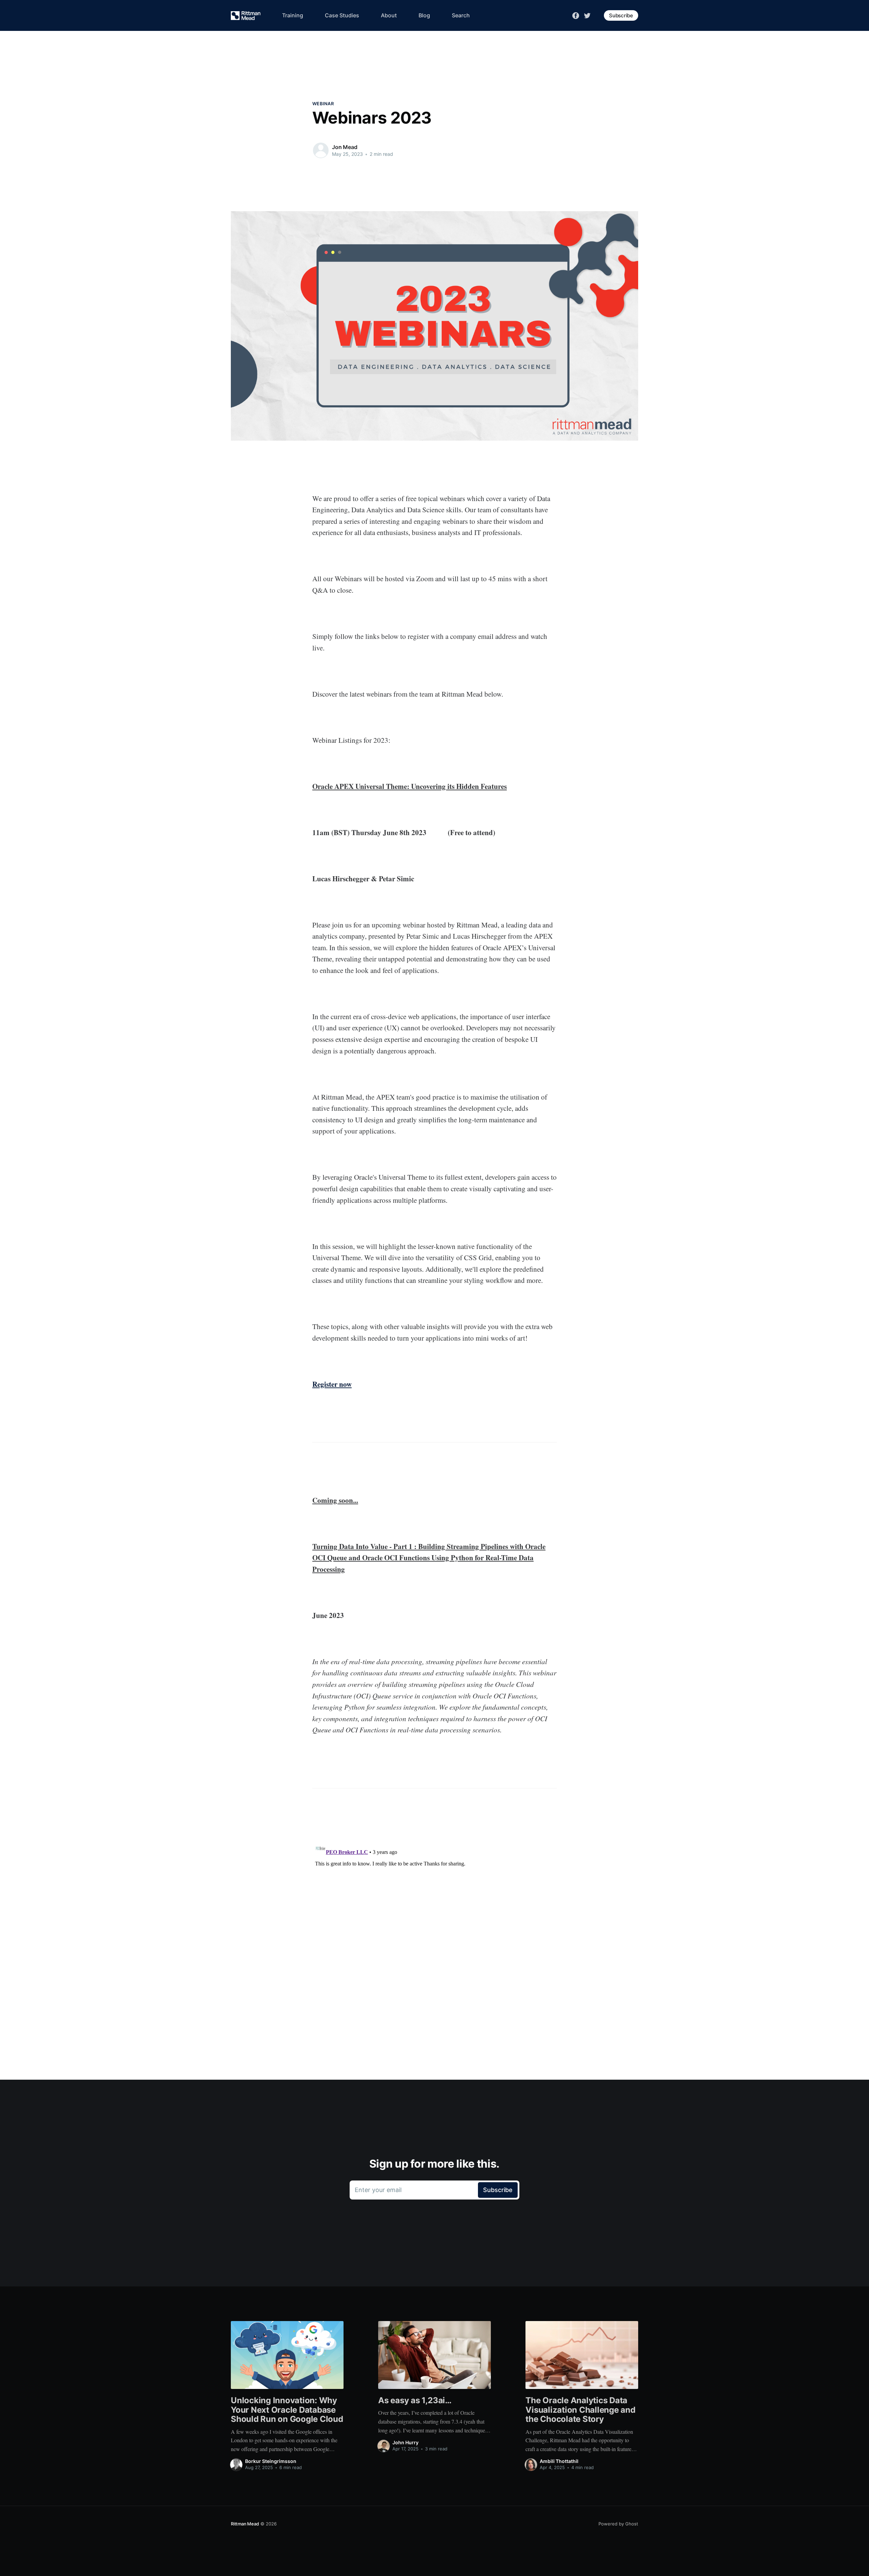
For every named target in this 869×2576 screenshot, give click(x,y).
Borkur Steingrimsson (271, 2461)
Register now (332, 1384)
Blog (424, 15)
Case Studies (342, 15)
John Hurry (405, 2442)
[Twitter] (587, 15)
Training (293, 15)
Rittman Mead (245, 2524)
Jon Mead (345, 147)
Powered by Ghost (618, 2524)
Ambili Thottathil (559, 2461)
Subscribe (621, 15)
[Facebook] (576, 15)
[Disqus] (434, 1925)
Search (461, 15)
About (389, 15)
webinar (323, 104)
